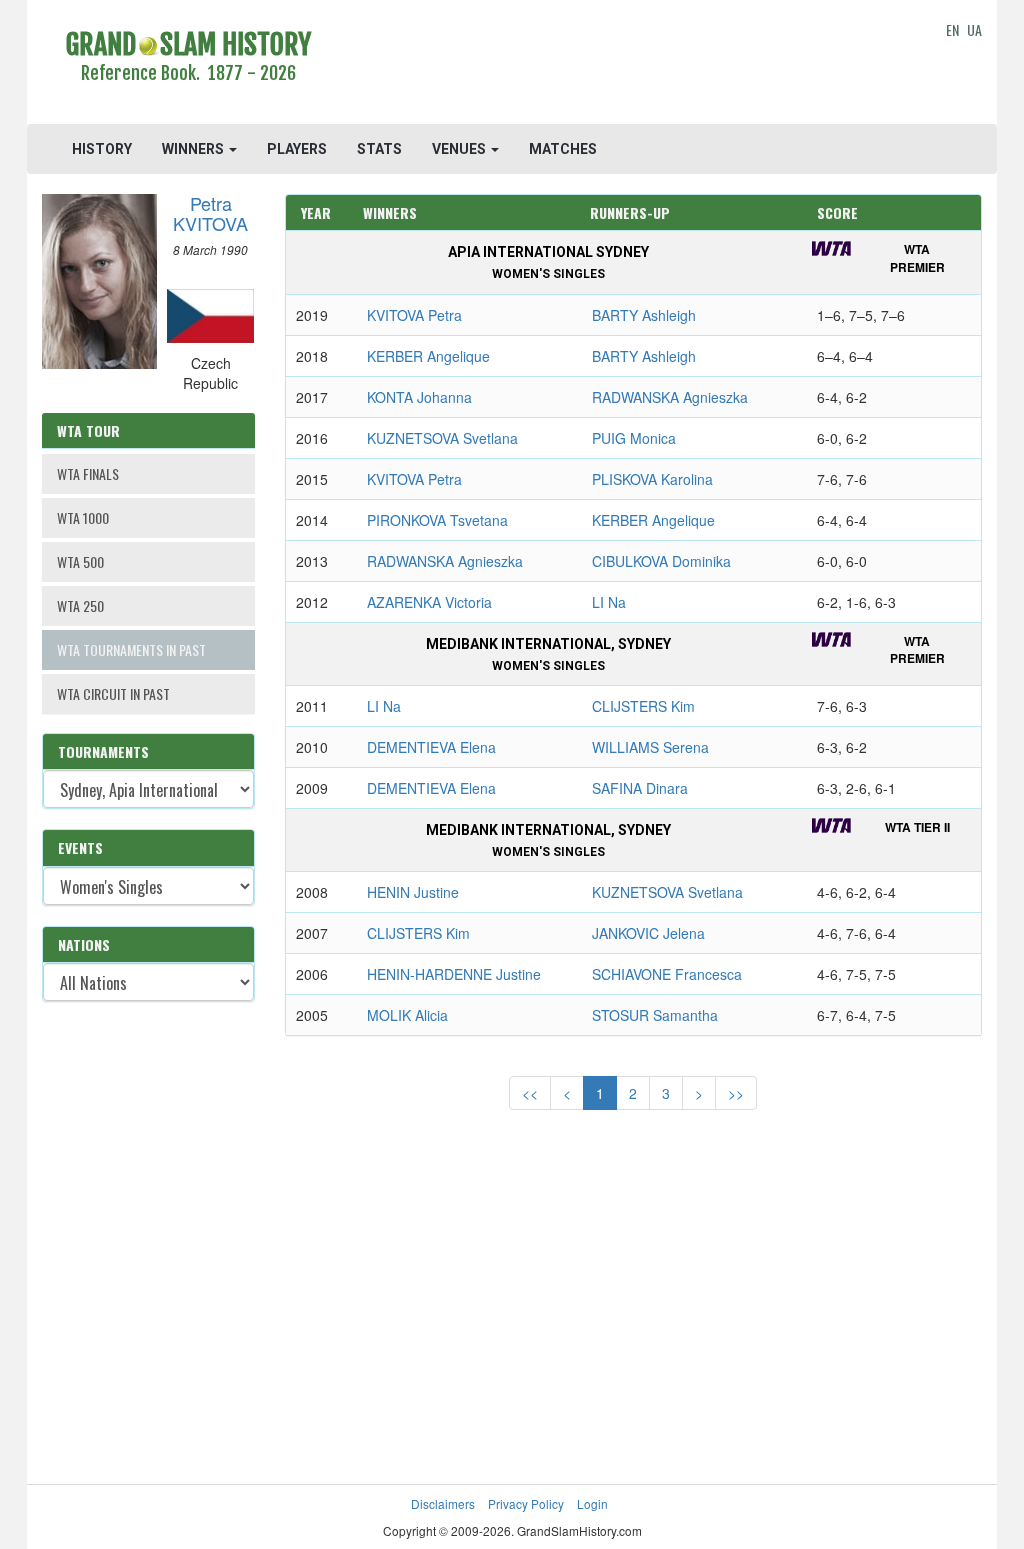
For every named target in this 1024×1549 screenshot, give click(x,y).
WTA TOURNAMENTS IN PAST (131, 649)
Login (592, 1503)
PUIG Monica (634, 438)
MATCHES (563, 149)
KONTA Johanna (419, 397)
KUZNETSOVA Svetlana (442, 438)
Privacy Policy (526, 1503)
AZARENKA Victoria (429, 602)
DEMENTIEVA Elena (431, 747)
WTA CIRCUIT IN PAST (113, 693)
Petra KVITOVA (210, 213)
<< (530, 1093)
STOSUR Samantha (655, 1015)
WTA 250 (80, 605)
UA (974, 29)
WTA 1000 (83, 517)
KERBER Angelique (428, 356)
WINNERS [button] (194, 149)
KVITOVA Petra (414, 315)
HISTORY (102, 149)
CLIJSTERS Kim (643, 706)
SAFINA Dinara (640, 788)
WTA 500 (80, 561)
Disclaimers (443, 1503)
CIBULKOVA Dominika (661, 561)
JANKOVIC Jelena (648, 933)
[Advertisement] (633, 65)
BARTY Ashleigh (644, 315)
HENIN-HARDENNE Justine (454, 974)
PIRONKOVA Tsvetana (437, 520)
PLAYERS (297, 149)
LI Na (609, 602)
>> (736, 1093)
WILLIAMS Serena (650, 747)
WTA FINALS (88, 473)
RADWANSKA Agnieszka (670, 397)
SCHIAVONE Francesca (667, 974)
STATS (379, 149)
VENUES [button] (460, 149)
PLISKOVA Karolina (652, 479)
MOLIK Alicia (407, 1015)
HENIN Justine (413, 892)
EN (952, 29)
